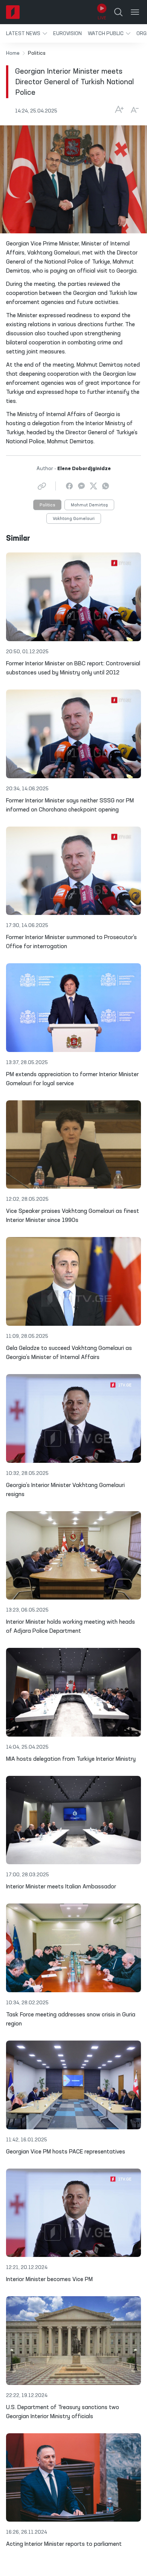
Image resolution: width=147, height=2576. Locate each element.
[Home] (13, 12)
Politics (47, 505)
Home (13, 53)
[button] (27, 33)
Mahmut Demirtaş (89, 505)
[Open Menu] (135, 12)
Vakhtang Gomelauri (74, 519)
